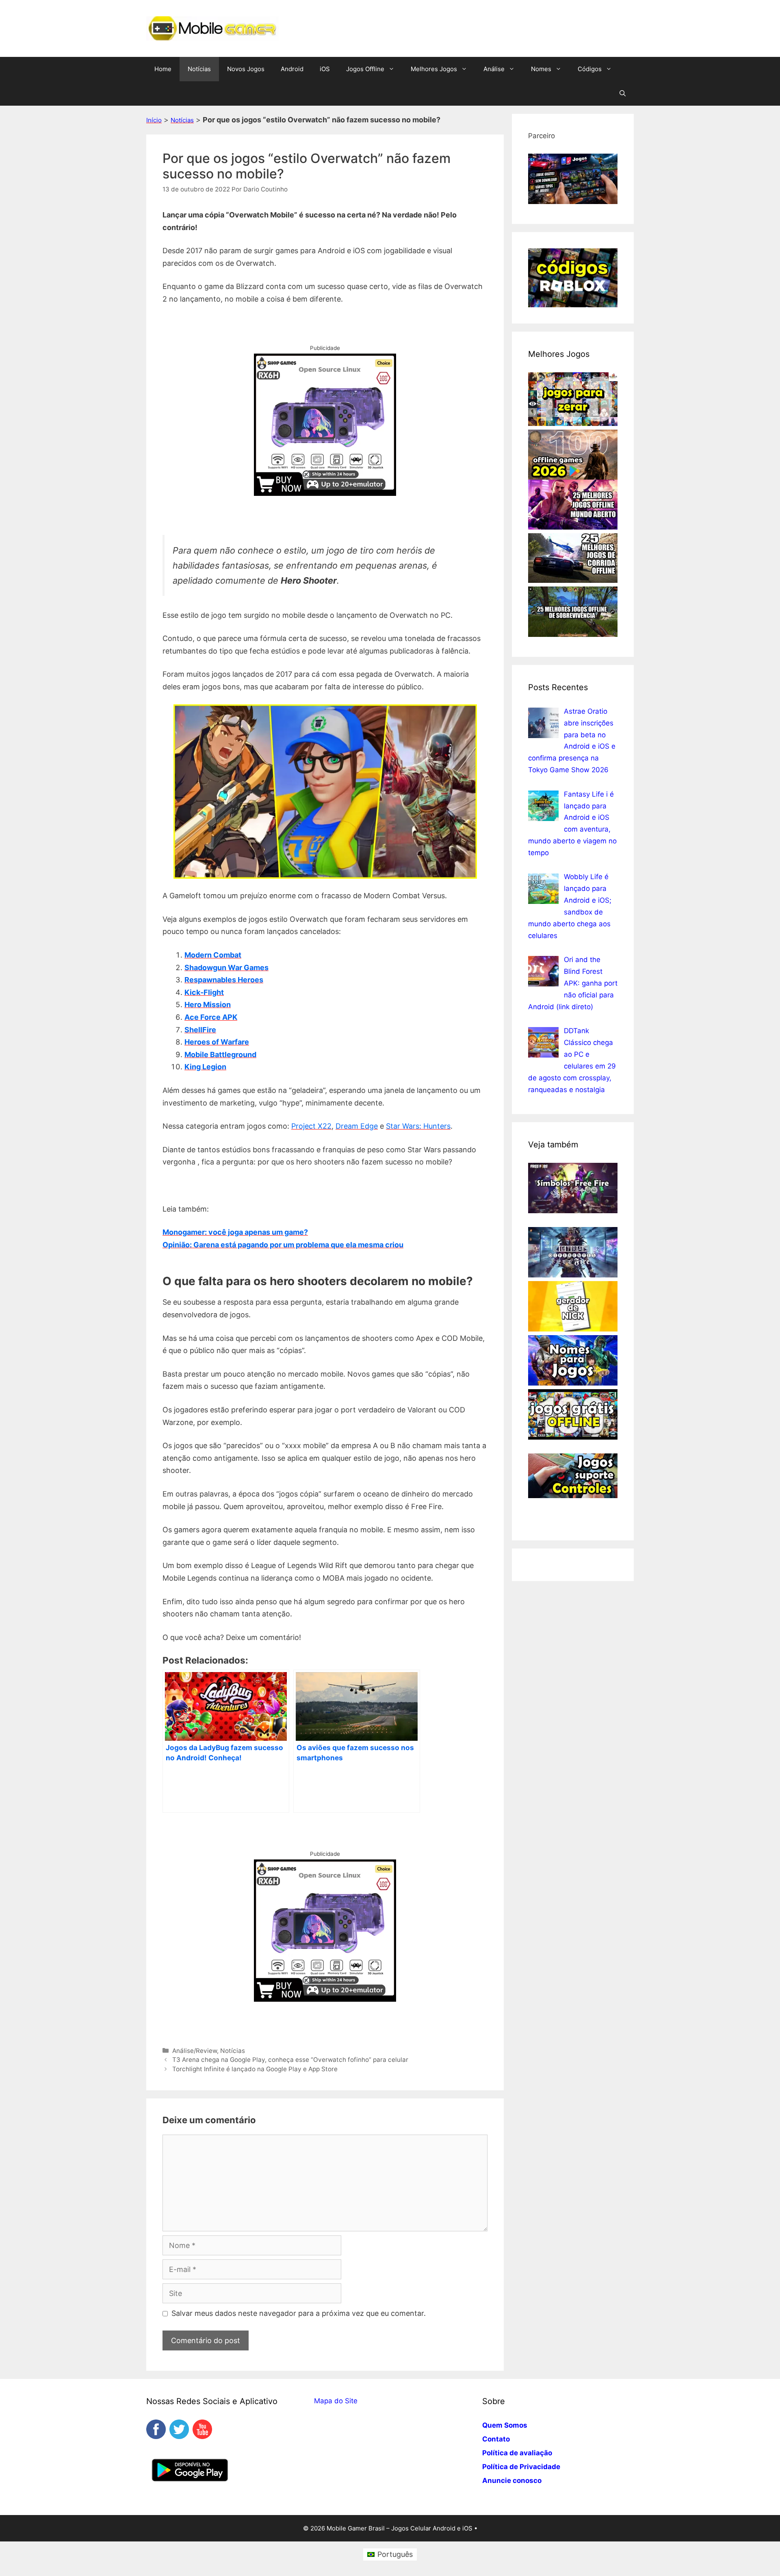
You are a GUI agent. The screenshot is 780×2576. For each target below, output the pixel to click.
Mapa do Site (336, 2401)
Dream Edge (357, 1126)
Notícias (199, 69)
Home (163, 69)
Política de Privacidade (521, 2467)
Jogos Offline (365, 69)
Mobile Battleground (220, 1055)
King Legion (205, 1067)
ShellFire (200, 1030)
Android (292, 69)
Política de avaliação (517, 2453)
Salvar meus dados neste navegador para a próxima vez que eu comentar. (299, 2313)
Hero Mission (208, 1005)
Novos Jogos (246, 69)
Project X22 (311, 1126)
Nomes (541, 69)
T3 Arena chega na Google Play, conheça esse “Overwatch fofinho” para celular (290, 2060)
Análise (494, 69)
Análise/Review (195, 2051)
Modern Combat (213, 955)
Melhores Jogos (434, 69)
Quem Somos (505, 2425)
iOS (325, 69)
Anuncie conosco (512, 2480)
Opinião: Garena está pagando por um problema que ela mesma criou (283, 1245)
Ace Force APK (211, 1017)
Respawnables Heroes (224, 980)
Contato (496, 2439)
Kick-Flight (204, 992)
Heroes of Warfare (217, 1042)
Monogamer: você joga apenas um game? (235, 1232)
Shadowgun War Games (226, 968)
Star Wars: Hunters (418, 1126)
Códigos (590, 69)
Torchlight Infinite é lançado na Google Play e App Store (255, 2069)
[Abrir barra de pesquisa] (623, 93)
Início (154, 120)
